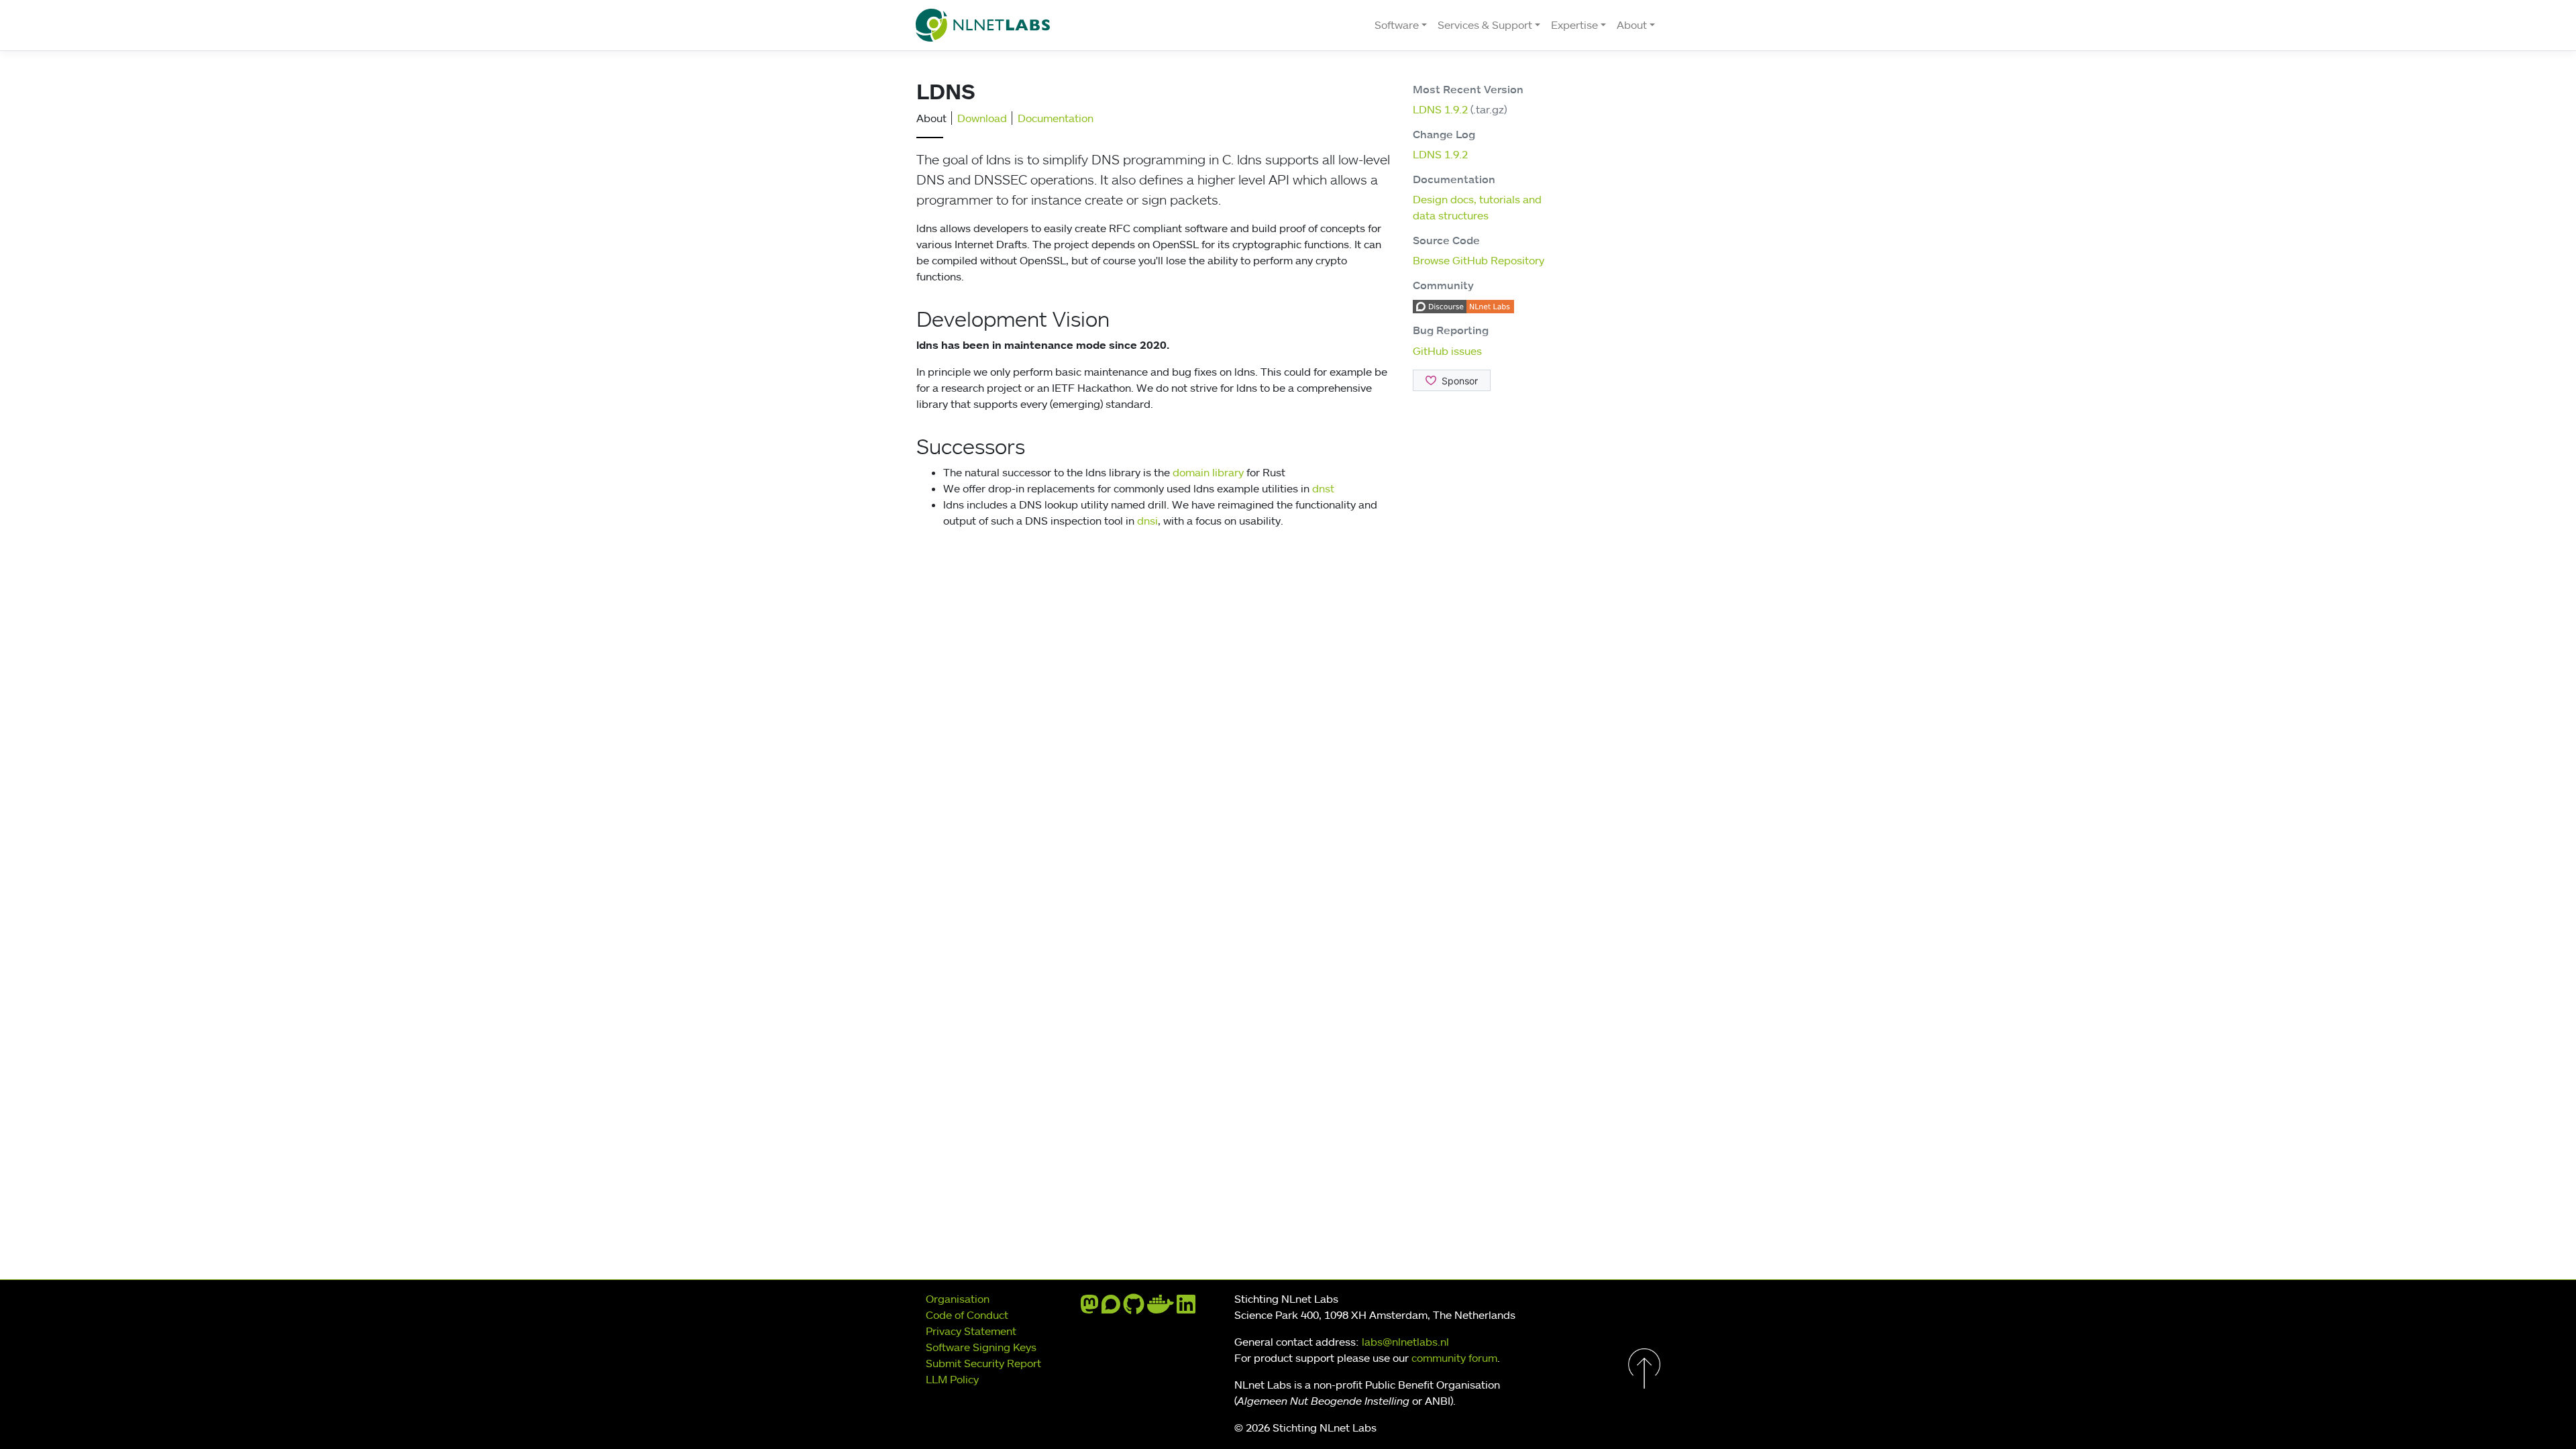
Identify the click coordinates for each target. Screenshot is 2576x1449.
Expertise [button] (1574, 25)
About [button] (1632, 25)
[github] (1134, 1308)
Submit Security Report (983, 1363)
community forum (1454, 1358)
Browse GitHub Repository (1479, 260)
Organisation (958, 1299)
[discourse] (1111, 1308)
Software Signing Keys (981, 1347)
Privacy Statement (971, 1331)
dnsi (1147, 521)
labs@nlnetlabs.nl (1405, 1342)
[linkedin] (1186, 1308)
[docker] (1161, 1308)
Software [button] (1397, 25)
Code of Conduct (967, 1315)
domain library (1208, 472)
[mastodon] (1089, 1308)
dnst (1323, 488)
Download (982, 118)
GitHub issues (1447, 351)
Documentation (1056, 118)
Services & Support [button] (1485, 25)
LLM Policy (952, 1379)
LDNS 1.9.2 (1440, 109)
